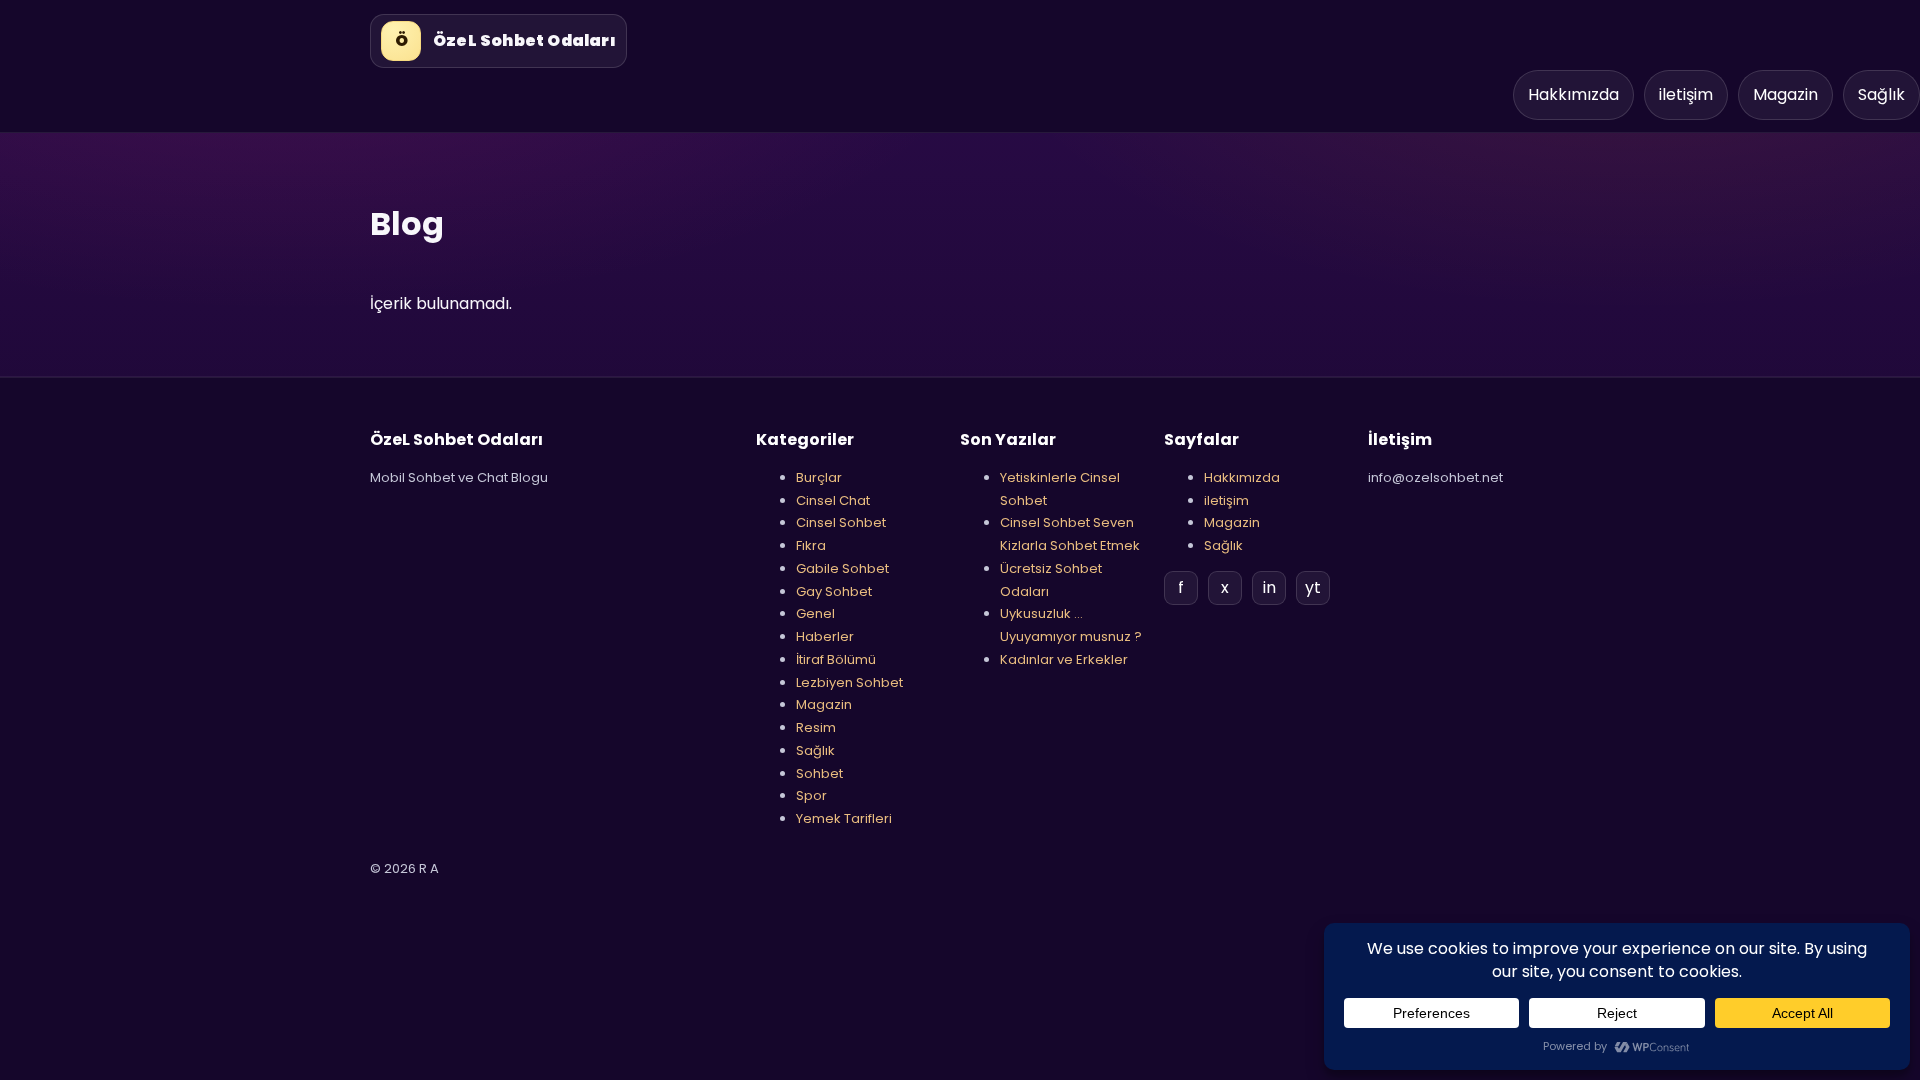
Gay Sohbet (834, 591)
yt (1313, 587)
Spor (811, 795)
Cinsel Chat (833, 500)
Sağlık (1881, 94)
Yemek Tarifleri (844, 818)
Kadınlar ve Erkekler (1064, 659)
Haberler (825, 636)
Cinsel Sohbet (841, 522)
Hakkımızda (1573, 94)
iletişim (1686, 94)
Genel (815, 613)
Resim (816, 727)
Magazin (1785, 94)
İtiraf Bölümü (836, 659)
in (1269, 587)
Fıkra (811, 545)
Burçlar (819, 477)
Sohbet (819, 773)
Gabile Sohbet (842, 568)
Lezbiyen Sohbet (849, 682)
